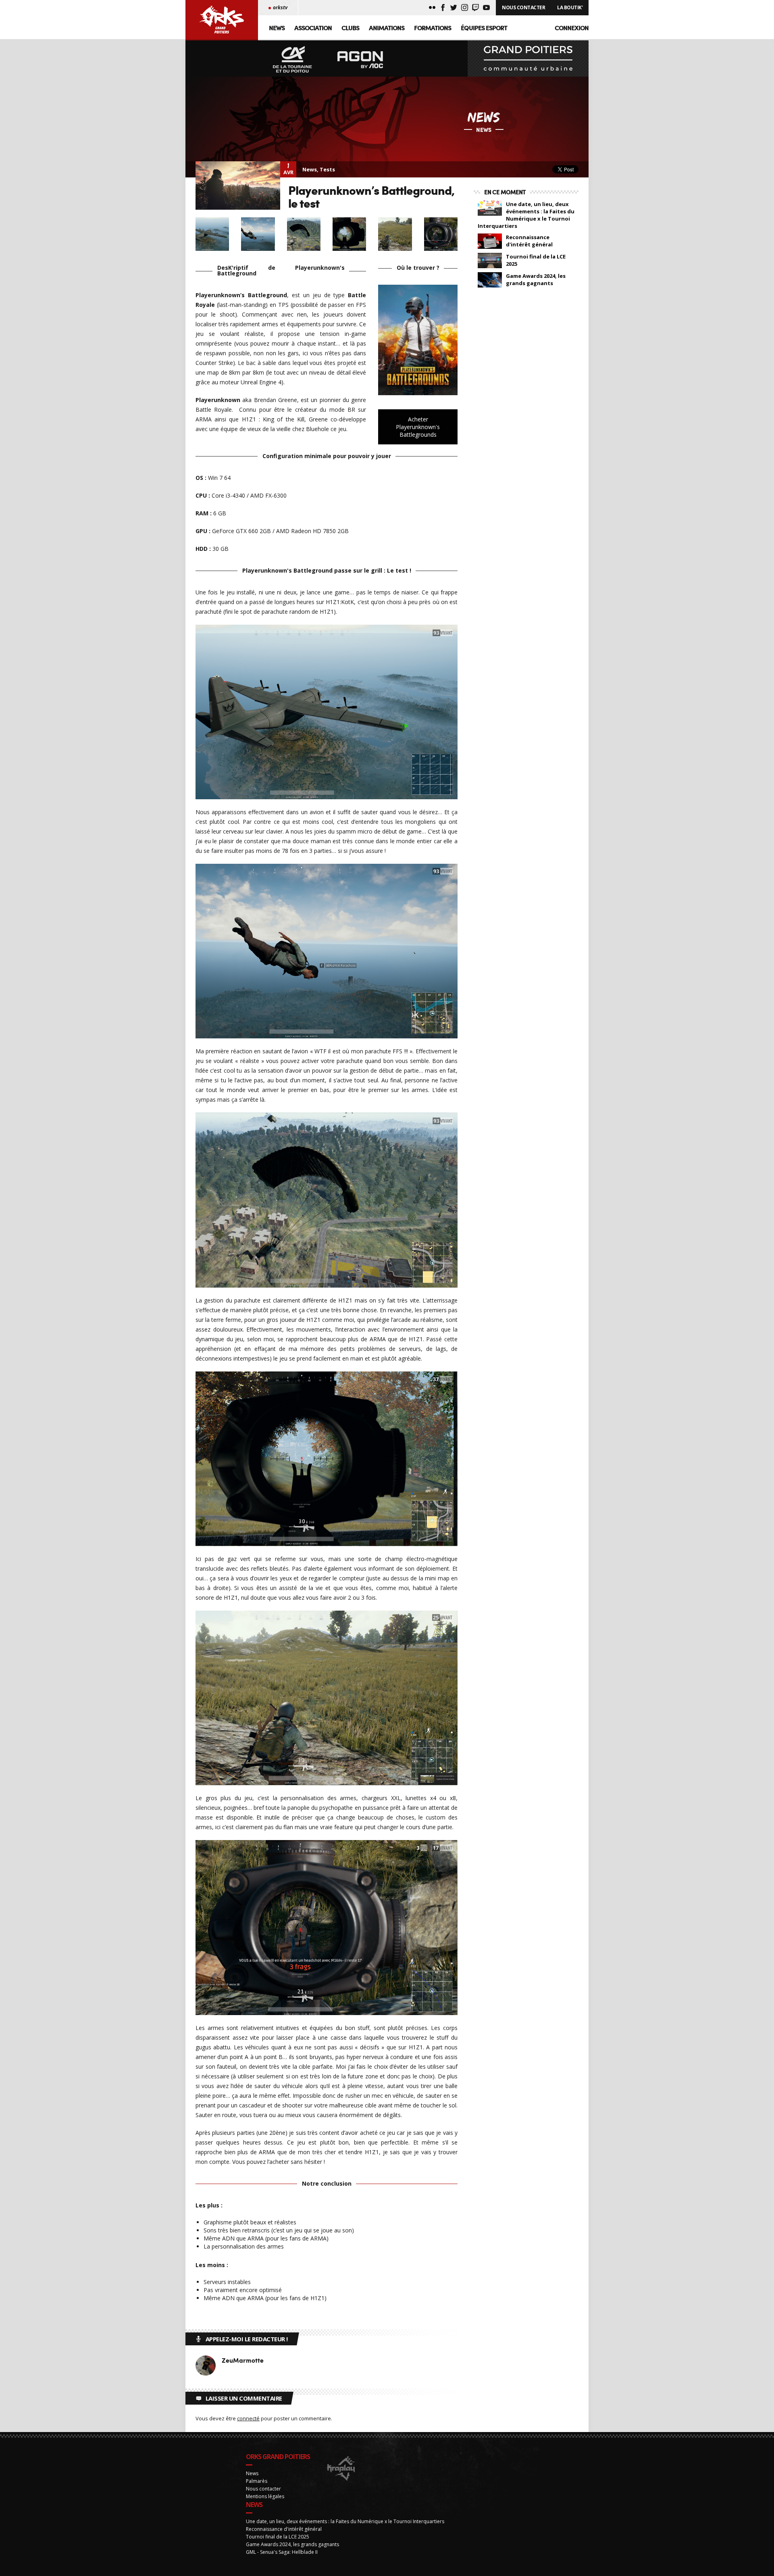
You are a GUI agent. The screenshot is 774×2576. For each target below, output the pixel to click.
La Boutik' (570, 7)
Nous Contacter (523, 7)
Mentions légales (265, 2496)
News (277, 28)
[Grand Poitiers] (528, 58)
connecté (248, 2418)
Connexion (572, 28)
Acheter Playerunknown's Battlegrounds (418, 427)
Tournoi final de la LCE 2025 (536, 260)
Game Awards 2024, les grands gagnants (536, 279)
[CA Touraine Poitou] (293, 60)
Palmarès (257, 2481)
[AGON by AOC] (360, 60)
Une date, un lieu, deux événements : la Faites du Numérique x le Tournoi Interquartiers (526, 215)
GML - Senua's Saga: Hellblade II (282, 2552)
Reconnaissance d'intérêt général (529, 241)
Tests (327, 169)
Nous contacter (263, 2489)
